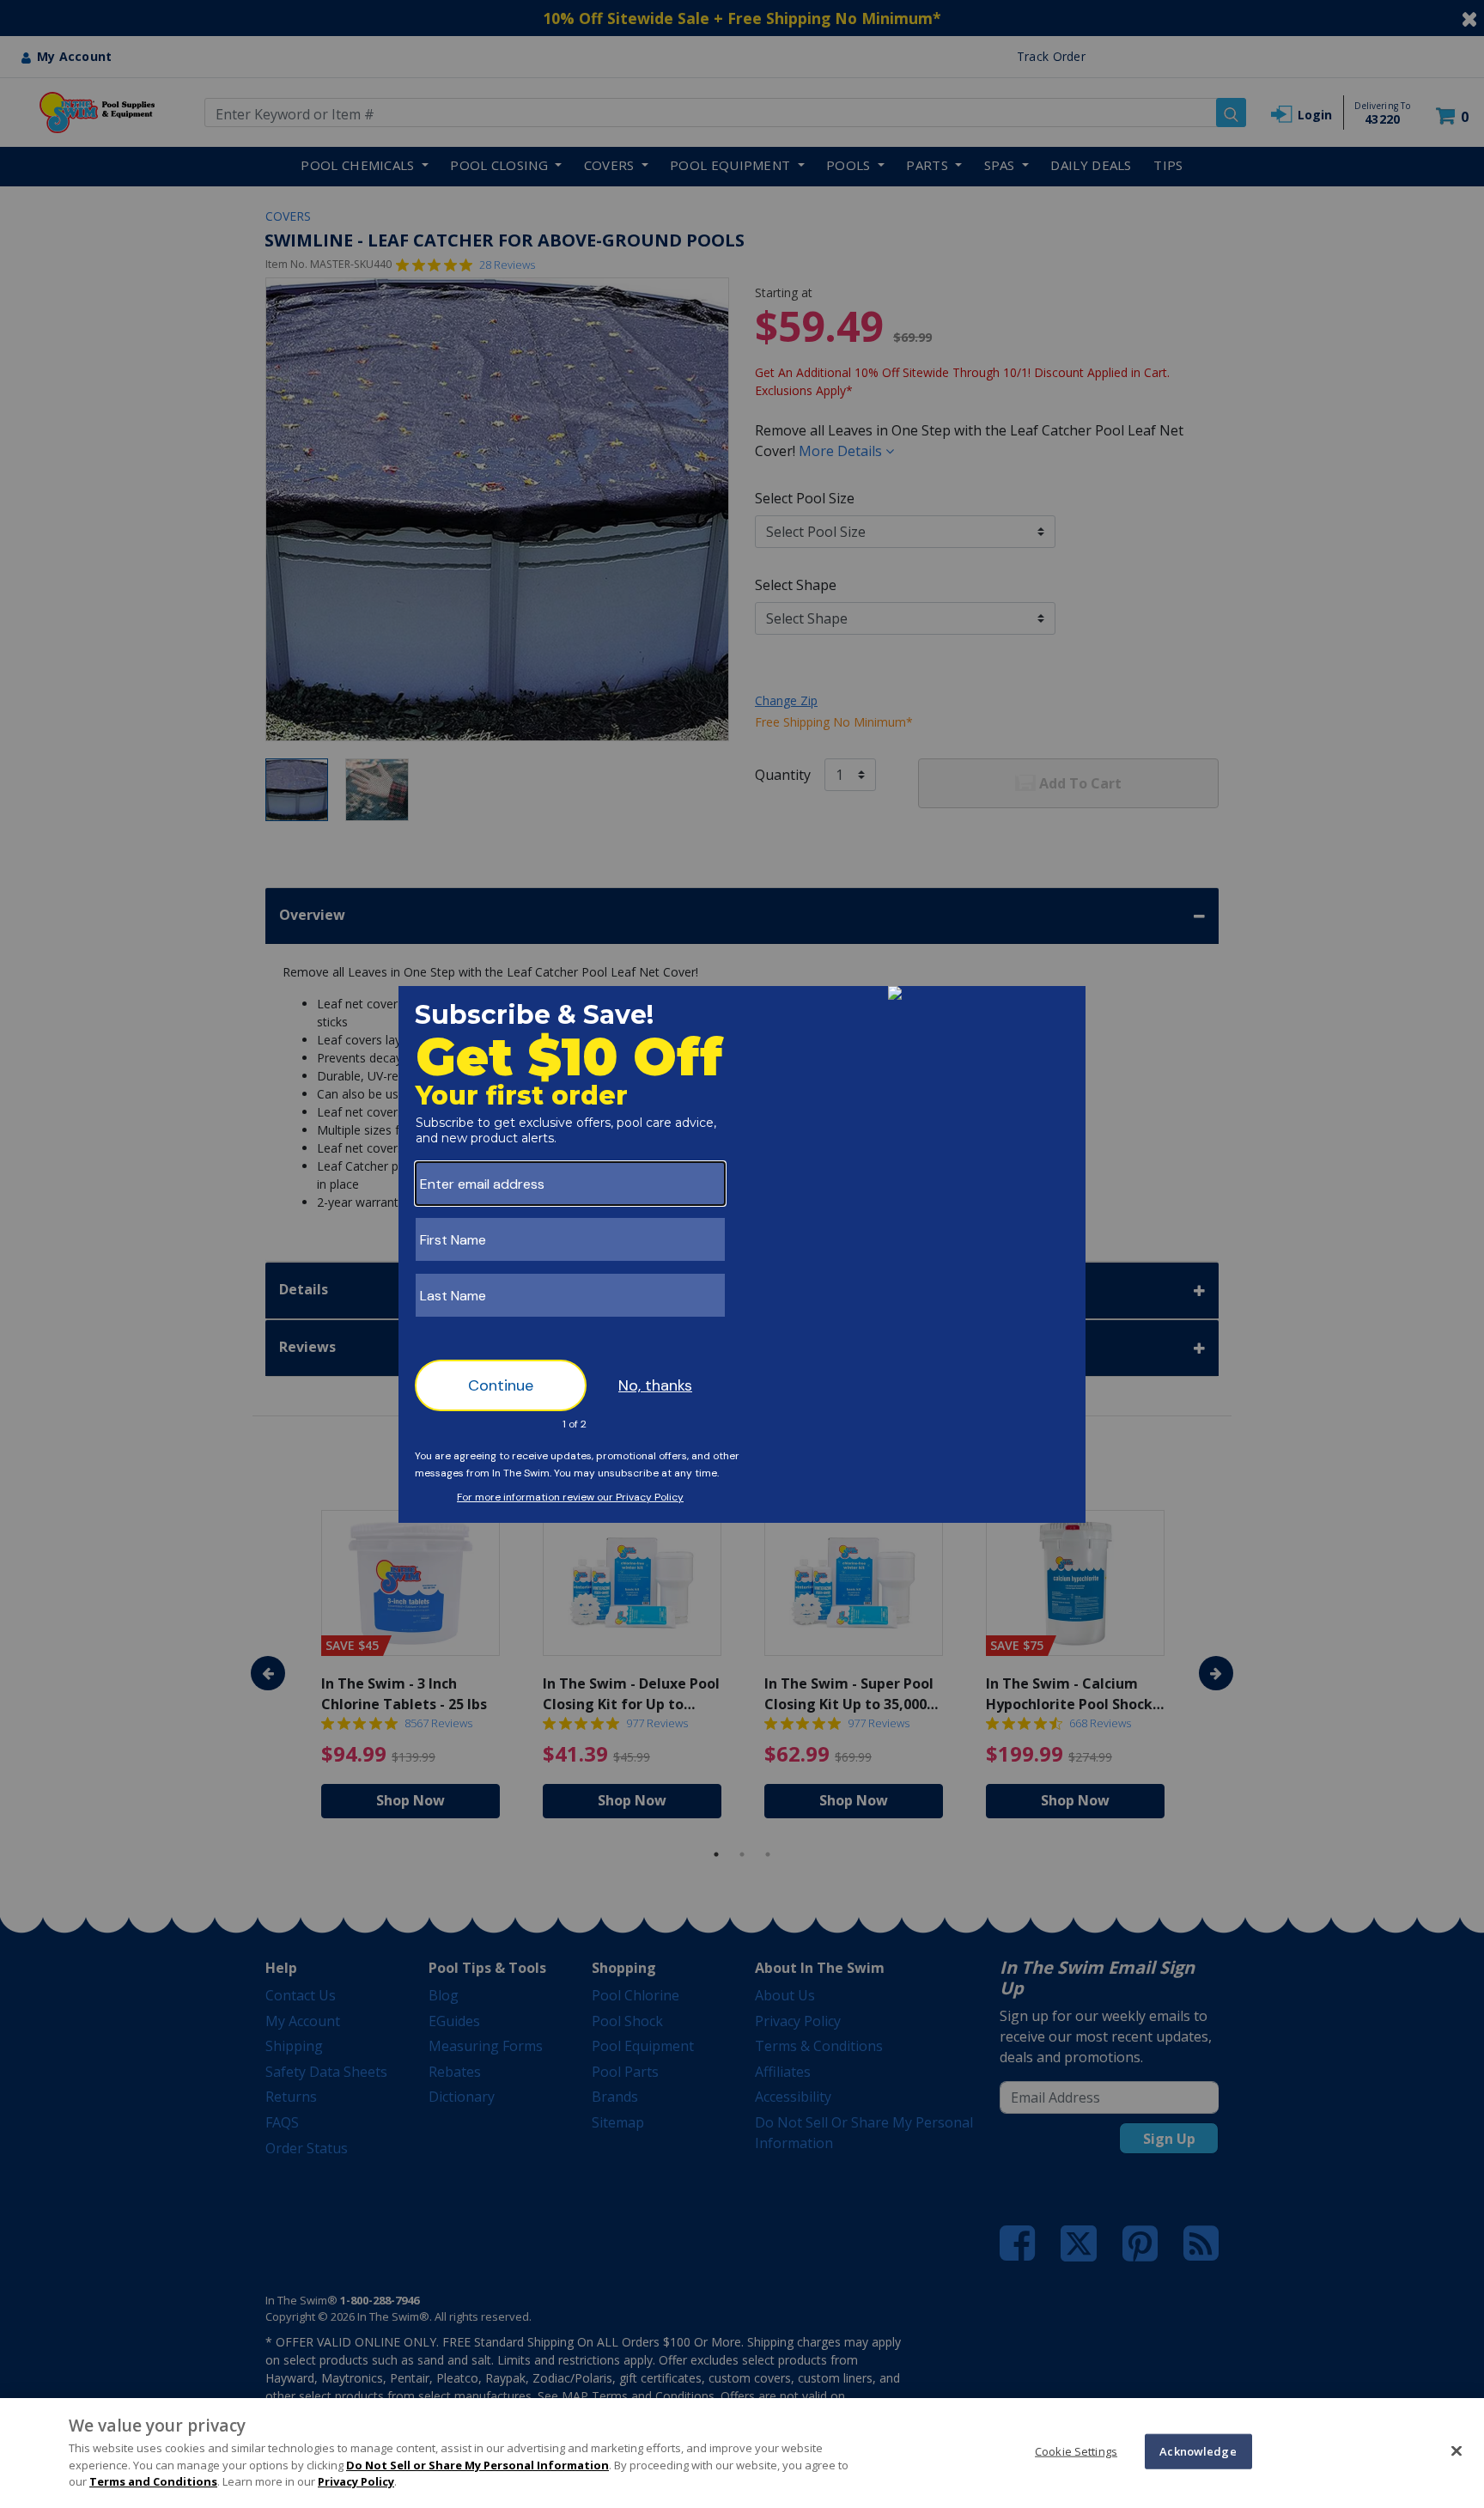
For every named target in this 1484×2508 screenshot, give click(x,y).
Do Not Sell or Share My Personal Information (477, 2465)
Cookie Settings (1076, 2450)
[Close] (1457, 2450)
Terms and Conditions (153, 2481)
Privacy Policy (356, 2481)
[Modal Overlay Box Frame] (742, 1254)
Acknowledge (1198, 2450)
